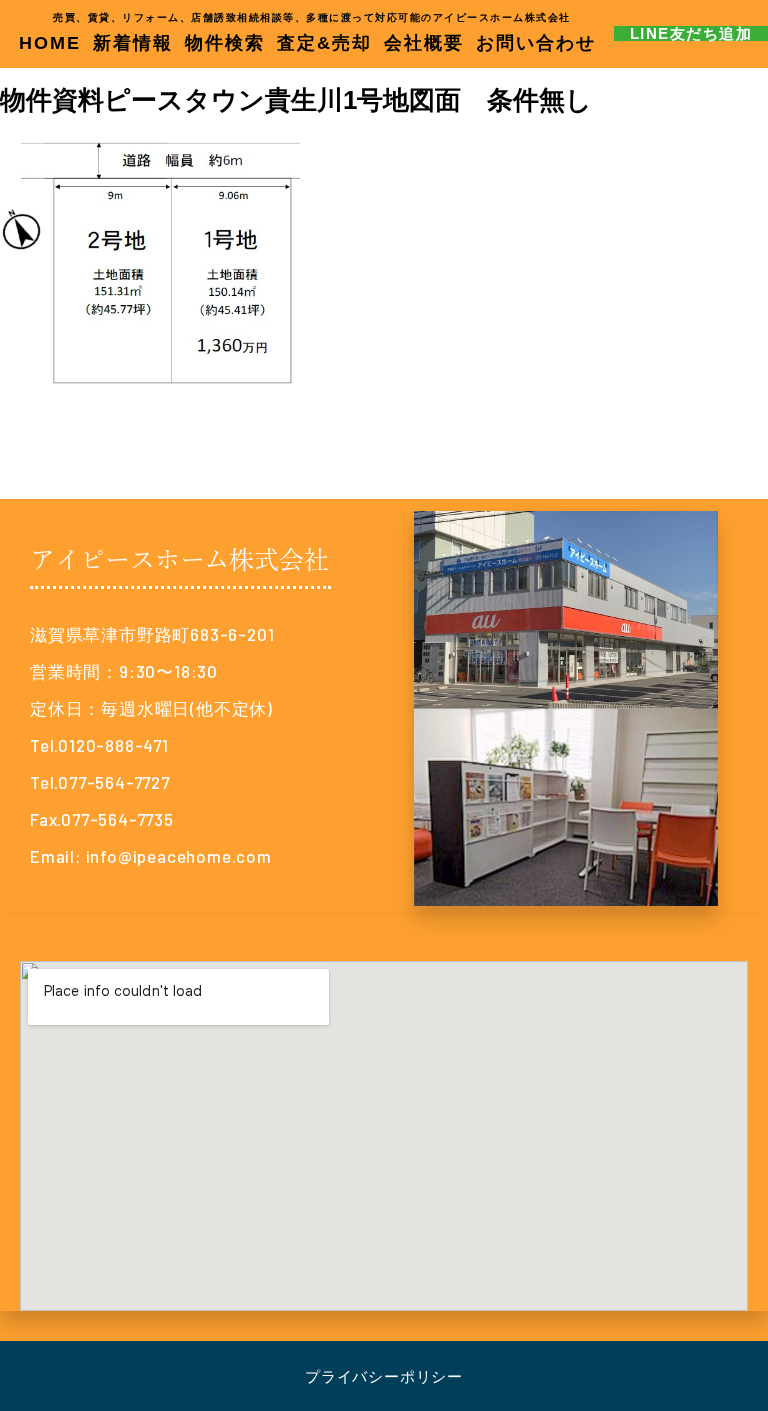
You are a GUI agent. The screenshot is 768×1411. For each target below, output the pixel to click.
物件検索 (225, 43)
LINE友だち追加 (691, 33)
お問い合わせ (536, 43)
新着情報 (133, 43)
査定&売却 (324, 43)
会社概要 (424, 43)
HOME (50, 43)
